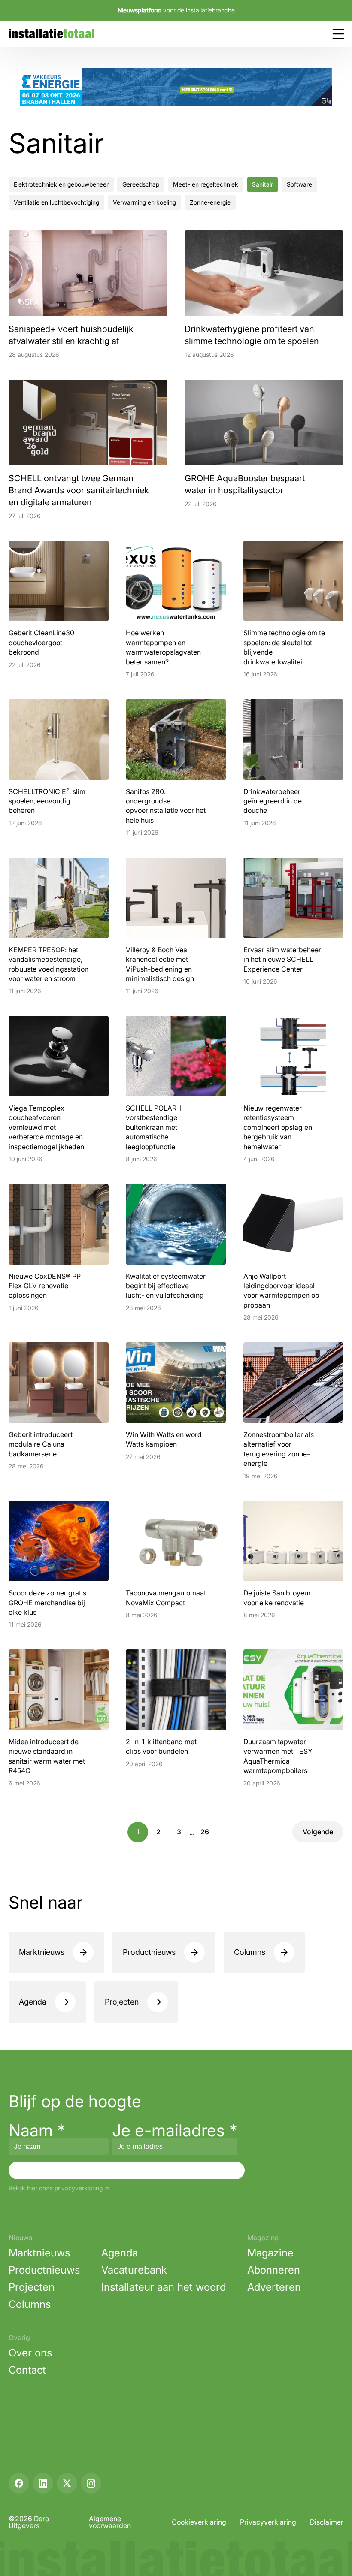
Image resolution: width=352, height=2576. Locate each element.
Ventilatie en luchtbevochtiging (56, 202)
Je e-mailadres (175, 2130)
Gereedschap (141, 184)
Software (299, 184)
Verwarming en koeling (144, 202)
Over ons (30, 2353)
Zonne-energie (210, 202)
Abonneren (274, 2270)
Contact (27, 2370)
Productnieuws (149, 1952)
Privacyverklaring (268, 2522)
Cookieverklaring (199, 2522)
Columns (250, 1952)
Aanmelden (127, 2170)
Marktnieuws (42, 1952)
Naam (37, 2130)
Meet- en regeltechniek (206, 184)
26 (205, 1832)
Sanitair (262, 184)
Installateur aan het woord (164, 2287)
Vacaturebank (134, 2270)
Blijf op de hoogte (75, 2101)
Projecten (122, 2002)
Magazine (270, 2253)
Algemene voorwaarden (110, 2522)
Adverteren (274, 2287)
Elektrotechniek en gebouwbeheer (61, 184)
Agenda (33, 2002)
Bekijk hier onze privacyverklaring (56, 2188)
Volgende (318, 1832)
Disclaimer (327, 2522)
